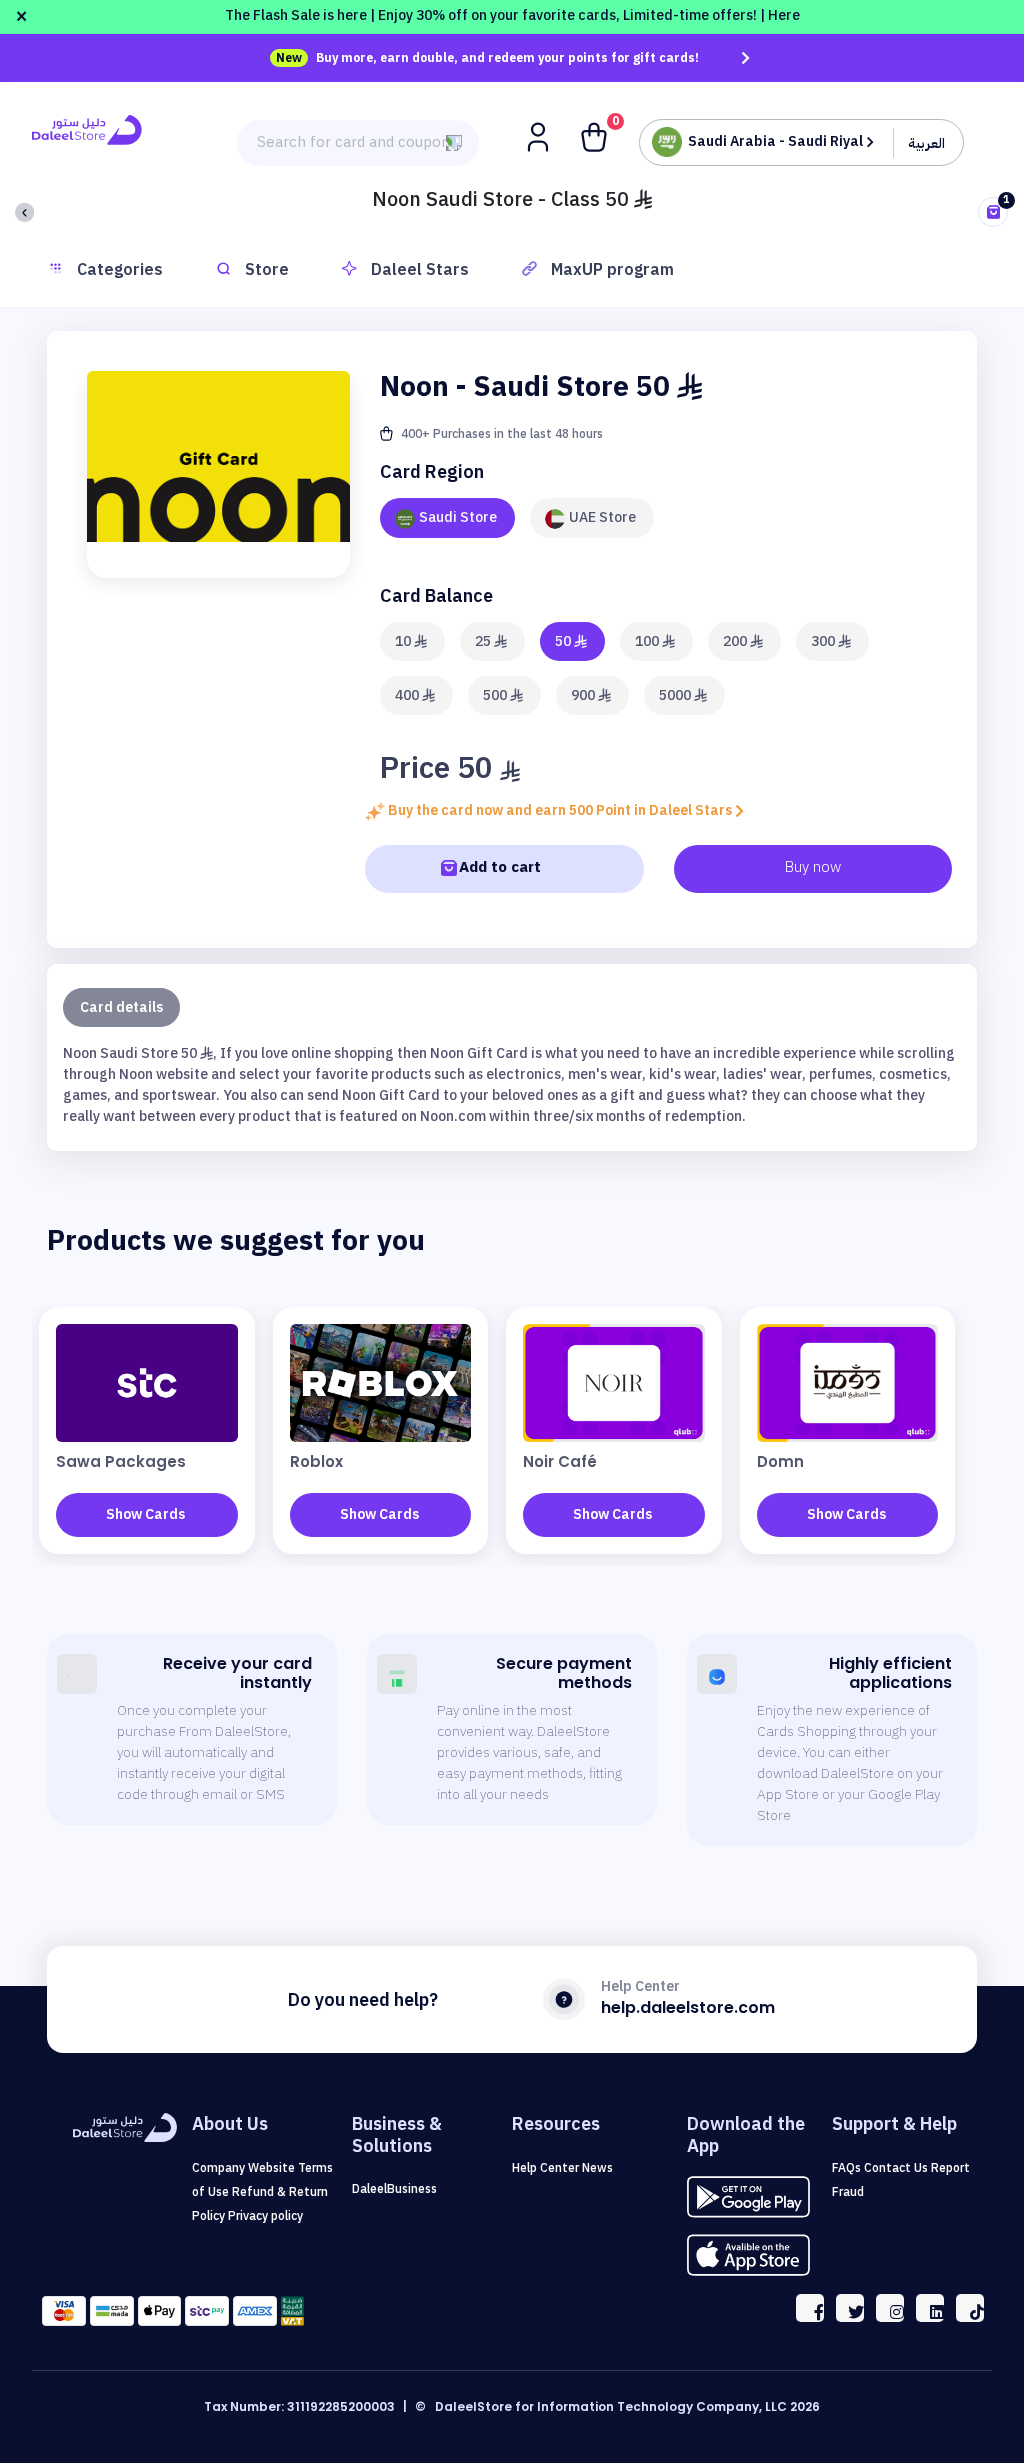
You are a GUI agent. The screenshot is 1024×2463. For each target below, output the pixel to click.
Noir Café (560, 1461)
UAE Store (602, 517)
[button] (540, 136)
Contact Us (897, 2168)
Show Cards (145, 1514)
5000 (676, 695)
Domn (780, 1461)
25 (484, 641)
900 (584, 695)
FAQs (848, 2168)
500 (496, 695)
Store (267, 270)
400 (408, 695)
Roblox (316, 1461)
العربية (926, 143)
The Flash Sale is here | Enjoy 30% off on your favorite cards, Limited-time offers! (512, 15)
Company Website (245, 2168)
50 (564, 641)
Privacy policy (265, 2216)
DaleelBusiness (394, 2189)
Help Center (547, 2168)
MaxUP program (612, 270)
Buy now (813, 867)
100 (648, 641)
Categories (120, 270)
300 (824, 641)
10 (404, 641)
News (597, 2168)
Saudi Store (458, 517)
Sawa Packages (121, 1461)
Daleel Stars (420, 270)
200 (736, 641)
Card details (121, 1007)
